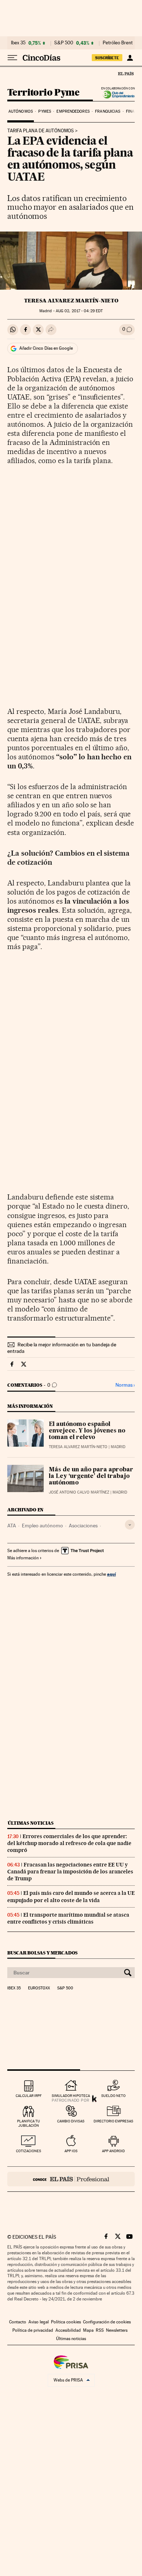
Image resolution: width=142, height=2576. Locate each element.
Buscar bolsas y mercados (42, 1953)
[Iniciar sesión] (130, 58)
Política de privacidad (33, 2330)
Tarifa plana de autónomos (41, 131)
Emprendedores (73, 111)
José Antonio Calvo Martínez (79, 1492)
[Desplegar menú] (12, 58)
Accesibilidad (68, 2330)
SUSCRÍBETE (107, 58)
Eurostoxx (39, 1988)
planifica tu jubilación (29, 2123)
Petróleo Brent (118, 43)
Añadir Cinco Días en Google (46, 348)
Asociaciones (83, 1526)
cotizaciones (29, 2151)
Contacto (18, 2322)
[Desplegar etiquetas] (130, 1525)
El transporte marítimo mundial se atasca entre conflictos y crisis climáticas (68, 1918)
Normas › (125, 1385)
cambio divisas (71, 2121)
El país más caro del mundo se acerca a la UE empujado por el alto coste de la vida (71, 1896)
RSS (100, 2330)
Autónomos (21, 111)
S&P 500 (64, 43)
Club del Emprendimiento (117, 95)
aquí (111, 1574)
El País (126, 73)
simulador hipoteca (71, 2096)
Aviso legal (39, 2322)
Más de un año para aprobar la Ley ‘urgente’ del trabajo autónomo (91, 1476)
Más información (23, 1558)
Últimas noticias (31, 1823)
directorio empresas (113, 2121)
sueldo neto (113, 2096)
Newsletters (117, 2330)
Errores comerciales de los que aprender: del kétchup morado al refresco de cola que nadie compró (69, 1843)
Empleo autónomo (42, 1526)
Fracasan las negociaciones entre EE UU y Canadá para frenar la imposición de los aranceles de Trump (70, 1872)
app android (113, 2151)
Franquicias (108, 111)
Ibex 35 (18, 43)
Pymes (45, 111)
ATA (12, 1526)
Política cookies (66, 2322)
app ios (71, 2151)
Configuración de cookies (107, 2322)
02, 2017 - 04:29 (79, 311)
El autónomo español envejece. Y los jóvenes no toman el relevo (87, 1431)
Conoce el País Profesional (71, 2179)
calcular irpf (29, 2096)
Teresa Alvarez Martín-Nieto (71, 301)
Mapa (88, 2330)
